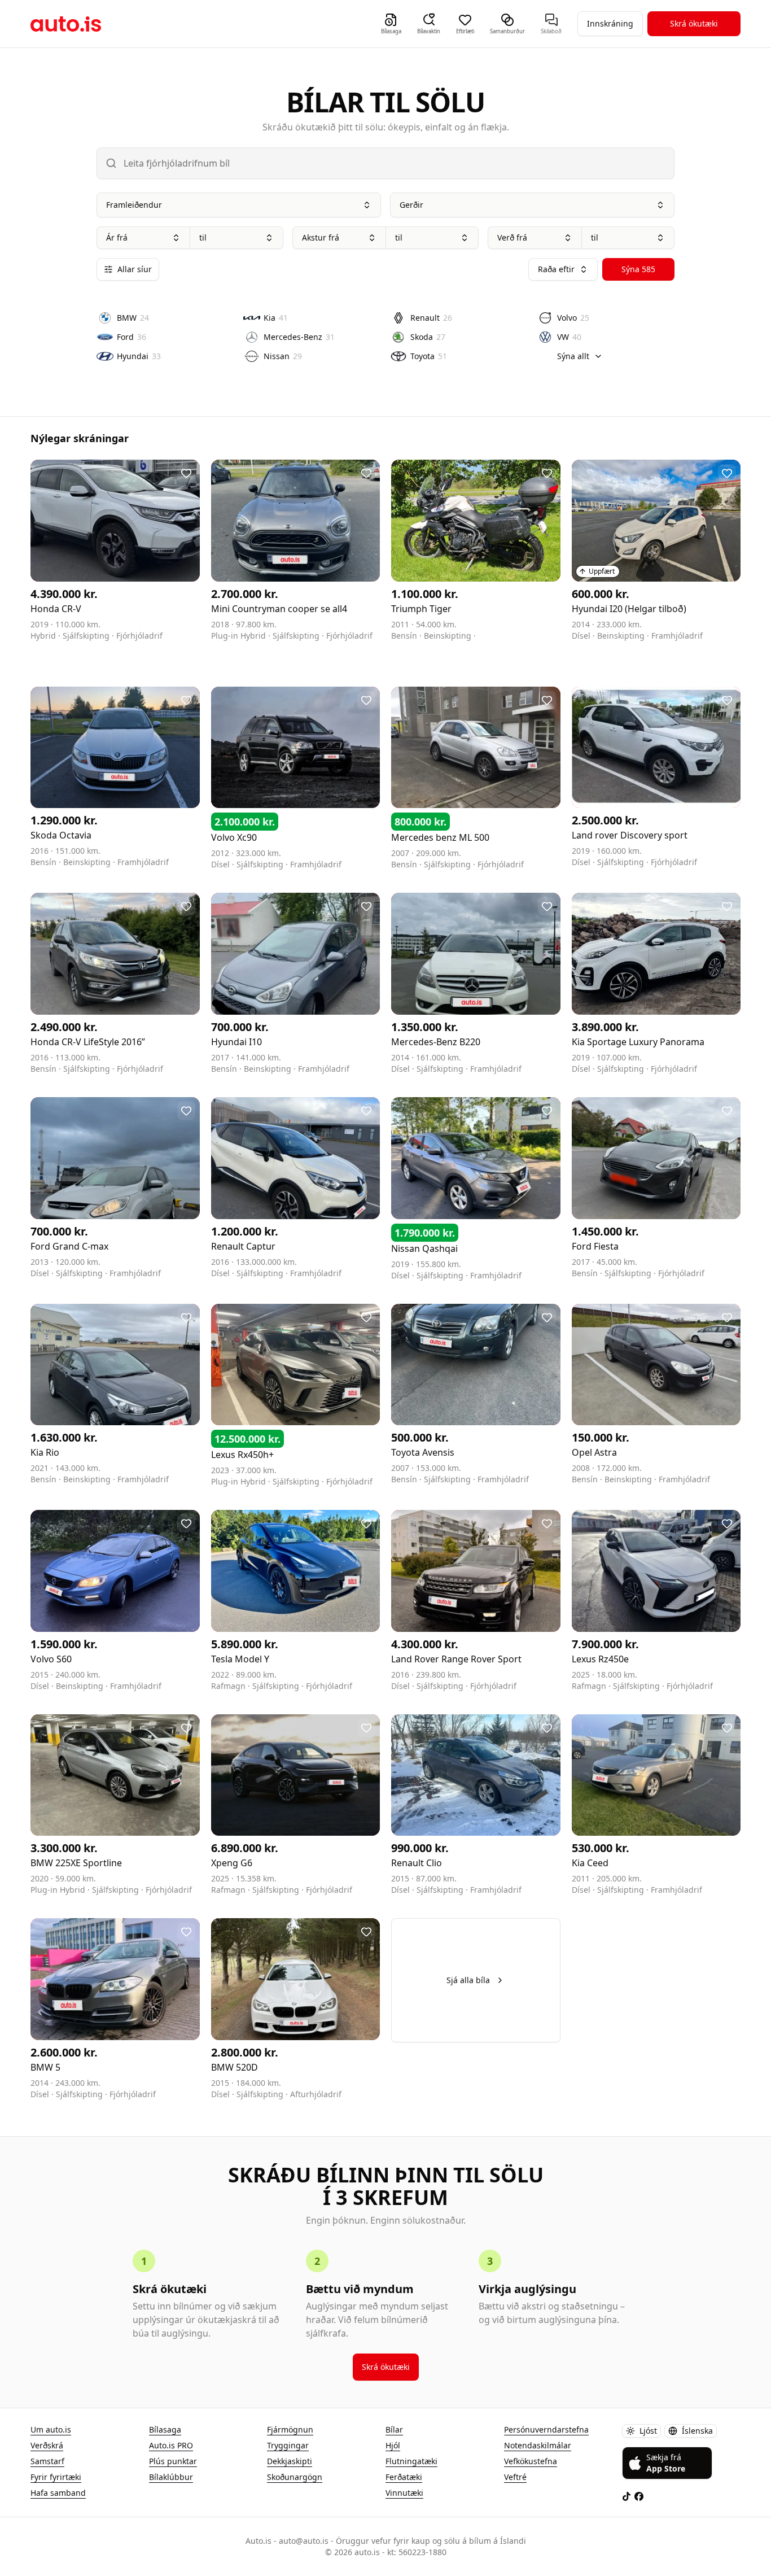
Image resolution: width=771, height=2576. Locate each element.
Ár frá (117, 237)
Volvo (573, 318)
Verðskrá (47, 2445)
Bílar (394, 2429)
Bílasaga (165, 2429)
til (203, 237)
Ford (132, 337)
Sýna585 (638, 269)
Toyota (429, 356)
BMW (133, 318)
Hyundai (139, 356)
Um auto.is (51, 2429)
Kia (276, 318)
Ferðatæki (404, 2477)
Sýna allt (573, 356)
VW (569, 337)
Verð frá (512, 237)
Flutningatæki (411, 2461)
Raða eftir (556, 269)
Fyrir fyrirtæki (56, 2477)
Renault (431, 318)
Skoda (428, 337)
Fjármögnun (290, 2429)
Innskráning (610, 23)
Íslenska (697, 2431)
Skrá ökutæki (694, 23)
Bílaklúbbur (171, 2477)
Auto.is (66, 24)
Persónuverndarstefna (546, 2429)
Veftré (515, 2477)
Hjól (393, 2445)
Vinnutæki (404, 2493)
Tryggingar (288, 2445)
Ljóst (648, 2431)
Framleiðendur (134, 205)
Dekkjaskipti (290, 2461)
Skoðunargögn (295, 2477)
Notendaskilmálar (538, 2445)
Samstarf (47, 2461)
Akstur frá (321, 237)
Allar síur (135, 269)
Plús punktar (173, 2461)
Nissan (283, 356)
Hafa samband (58, 2493)
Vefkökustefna (531, 2461)
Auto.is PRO (171, 2445)
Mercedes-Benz (299, 337)
